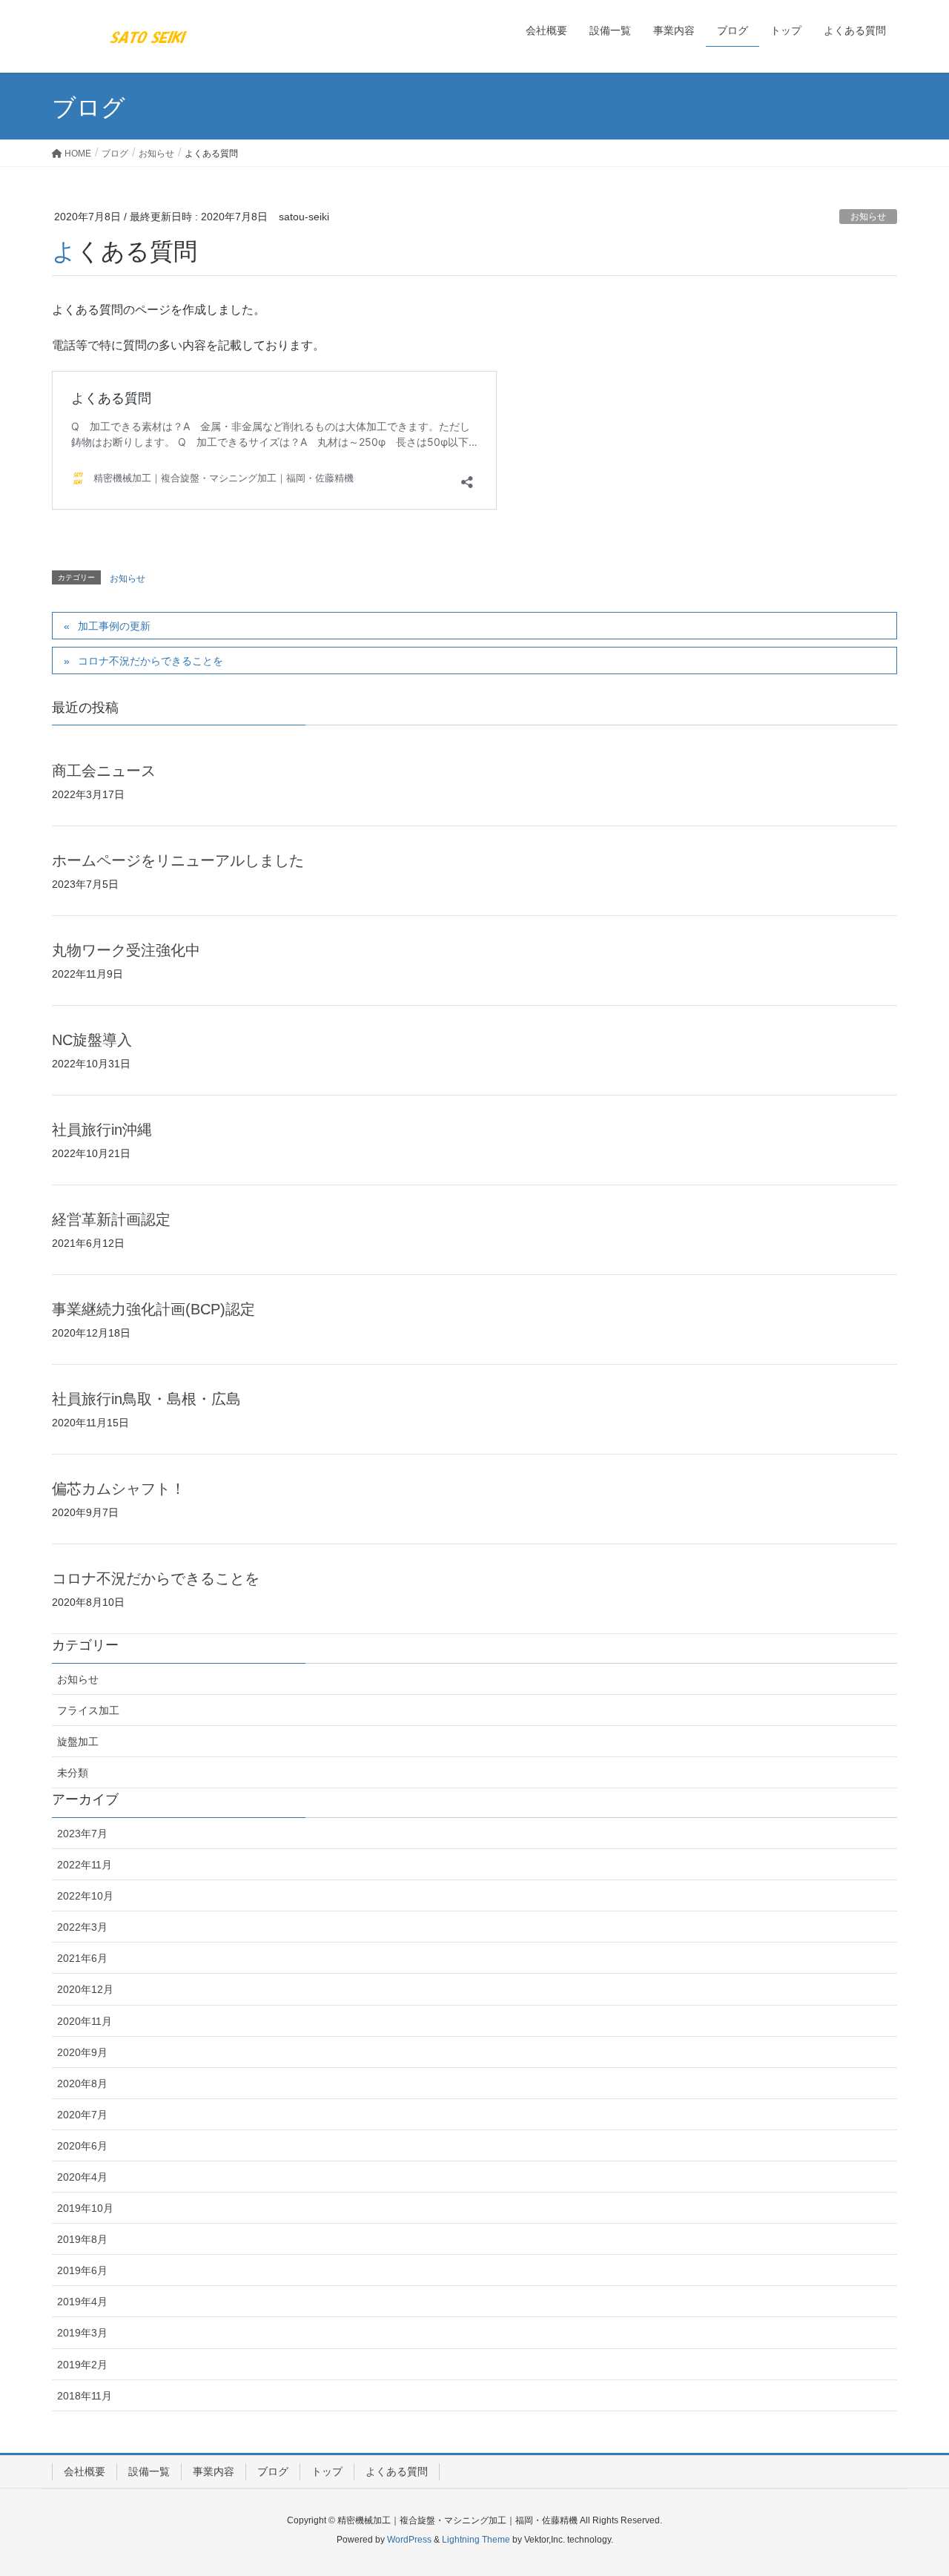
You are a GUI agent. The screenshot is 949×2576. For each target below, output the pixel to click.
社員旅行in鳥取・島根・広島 (146, 1399)
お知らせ (868, 217)
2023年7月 (82, 1834)
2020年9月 (82, 2052)
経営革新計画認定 (111, 1219)
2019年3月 (82, 2333)
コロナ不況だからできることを (151, 661)
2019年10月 (85, 2208)
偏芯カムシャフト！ (119, 1489)
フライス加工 (88, 1710)
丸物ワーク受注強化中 (126, 950)
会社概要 (85, 2471)
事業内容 (214, 2471)
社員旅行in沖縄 (102, 1130)
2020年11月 (85, 2021)
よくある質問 (397, 2471)
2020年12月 (85, 1989)
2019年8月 (82, 2239)
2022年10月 (85, 1896)
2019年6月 (82, 2270)
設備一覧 (149, 2471)
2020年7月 (82, 2115)
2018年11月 (85, 2396)
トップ (327, 2471)
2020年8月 (82, 2083)
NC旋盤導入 (92, 1040)
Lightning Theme (476, 2540)
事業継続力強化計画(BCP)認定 (153, 1309)
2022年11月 (85, 1865)
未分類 (73, 1773)
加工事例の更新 (114, 626)
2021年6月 (82, 1958)
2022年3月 (82, 1927)
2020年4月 (82, 2177)
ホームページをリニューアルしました (178, 860)
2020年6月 (82, 2146)
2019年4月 (82, 2302)
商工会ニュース (104, 771)
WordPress (409, 2540)
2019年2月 (82, 2365)
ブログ (273, 2471)
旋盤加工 (78, 1742)
